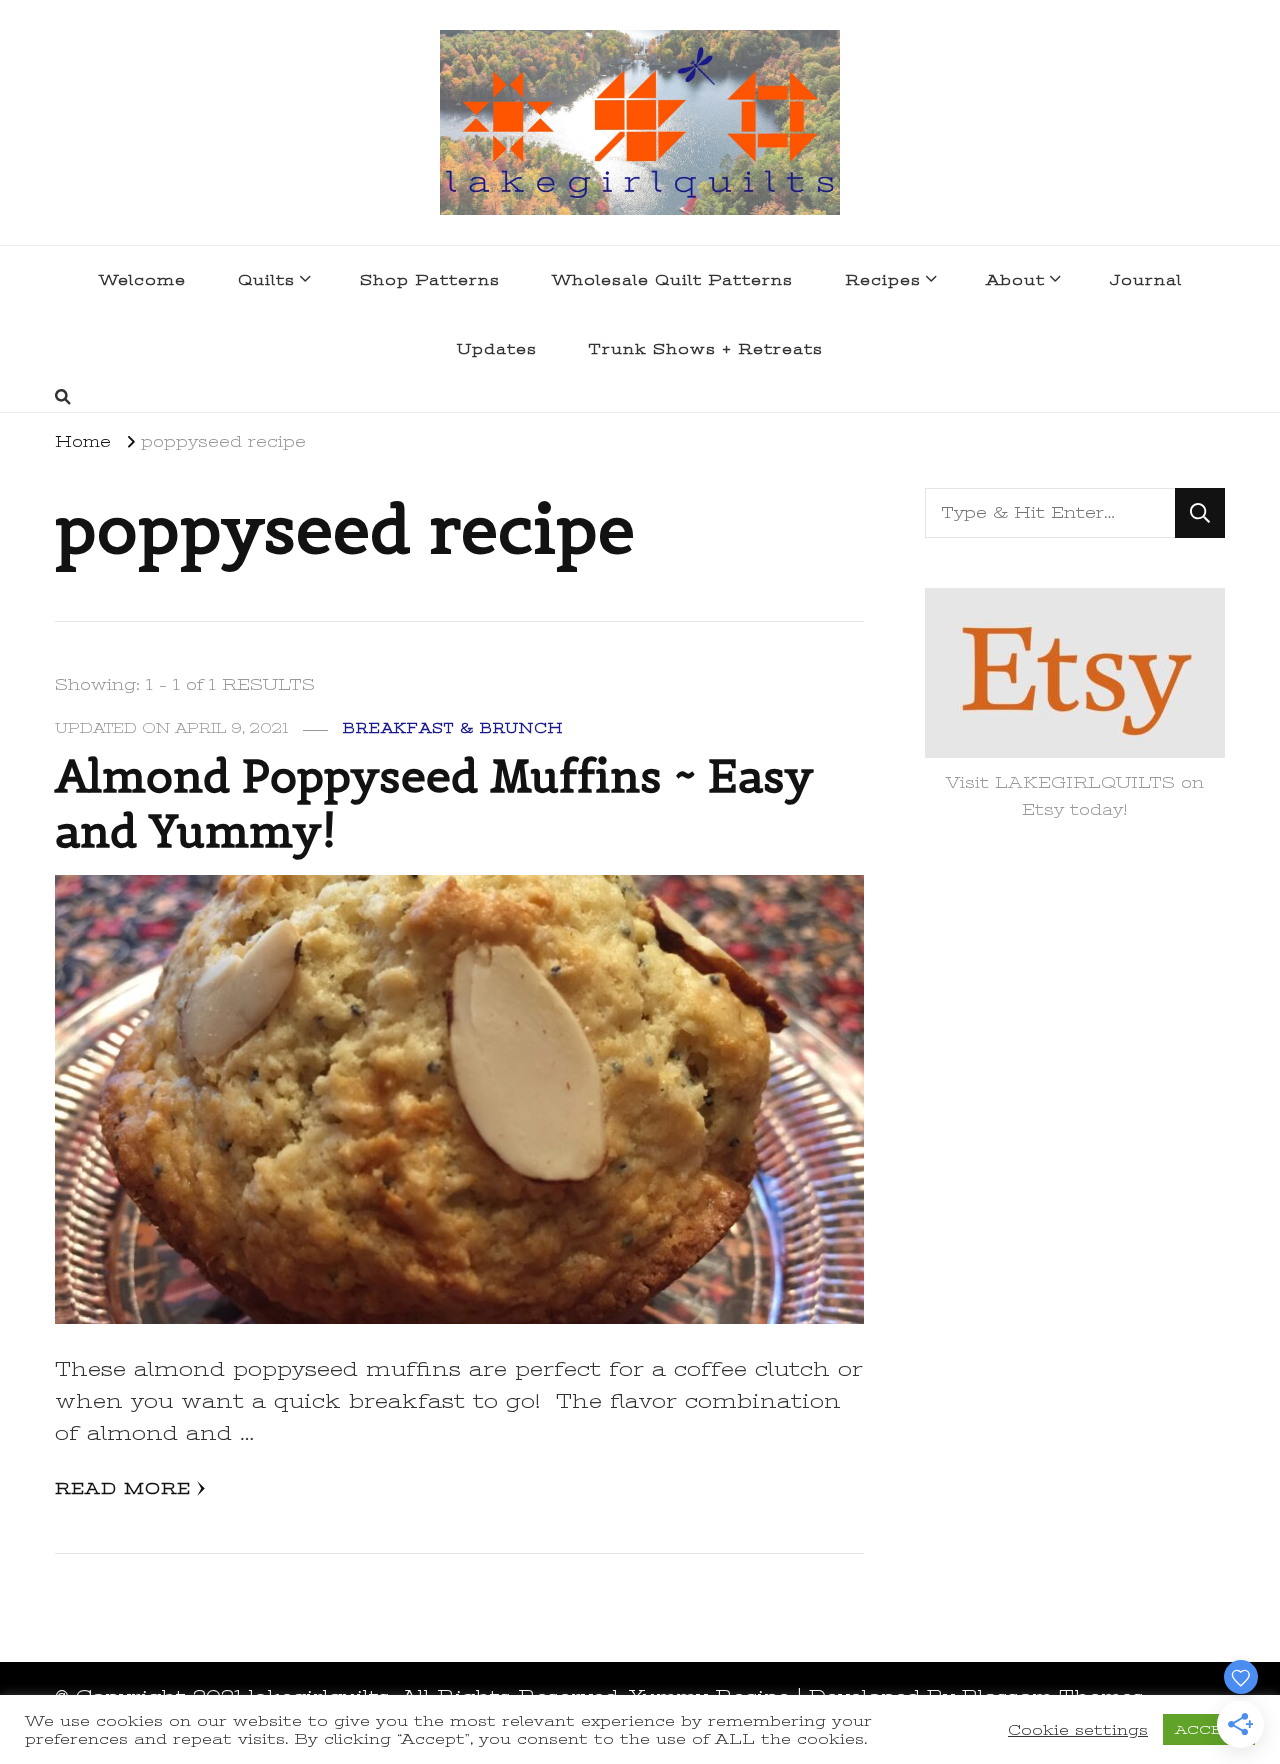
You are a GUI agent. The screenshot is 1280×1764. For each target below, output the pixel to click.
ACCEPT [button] (1209, 1729)
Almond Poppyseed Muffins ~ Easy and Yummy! (434, 804)
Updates (497, 349)
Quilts (266, 280)
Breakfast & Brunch (453, 728)
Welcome (142, 280)
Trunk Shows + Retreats (706, 349)
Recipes (883, 280)
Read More (123, 1489)
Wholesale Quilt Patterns (672, 280)
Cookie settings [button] (1078, 1730)
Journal (1146, 280)
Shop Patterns (430, 280)
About (1015, 280)
